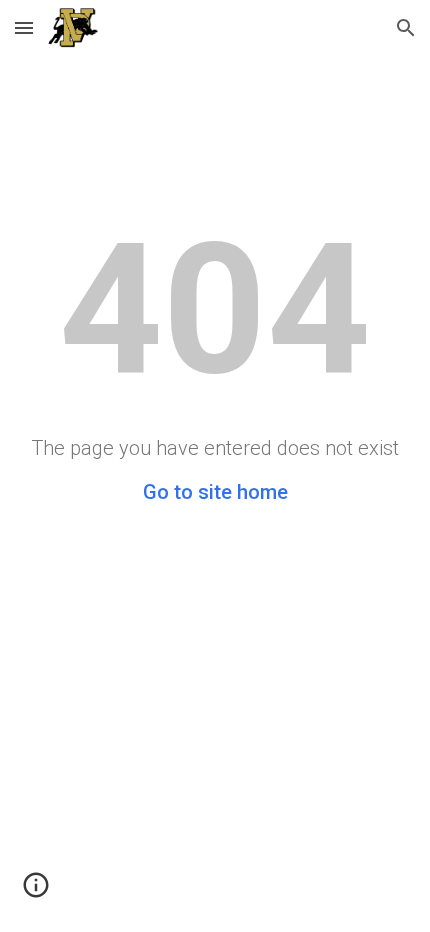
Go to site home (215, 492)
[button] (24, 27)
